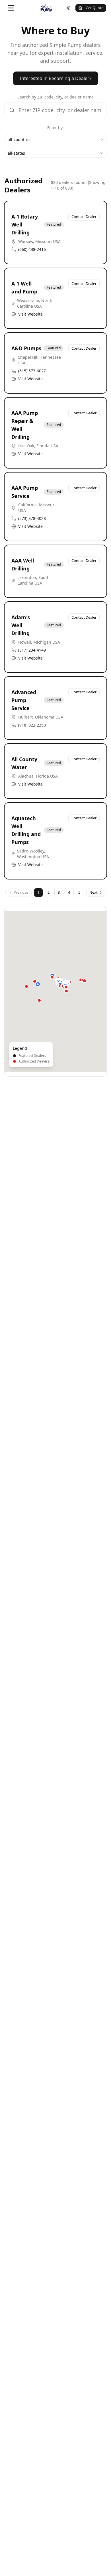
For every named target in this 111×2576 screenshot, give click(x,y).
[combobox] (55, 140)
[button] (38, 984)
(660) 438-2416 (32, 249)
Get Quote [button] (94, 8)
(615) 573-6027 (32, 371)
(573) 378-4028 (32, 518)
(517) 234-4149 (32, 650)
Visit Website (30, 314)
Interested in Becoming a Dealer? (56, 78)
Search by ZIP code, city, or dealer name (55, 97)
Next (93, 892)
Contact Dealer (84, 217)
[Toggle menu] (11, 8)
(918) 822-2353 (32, 725)
